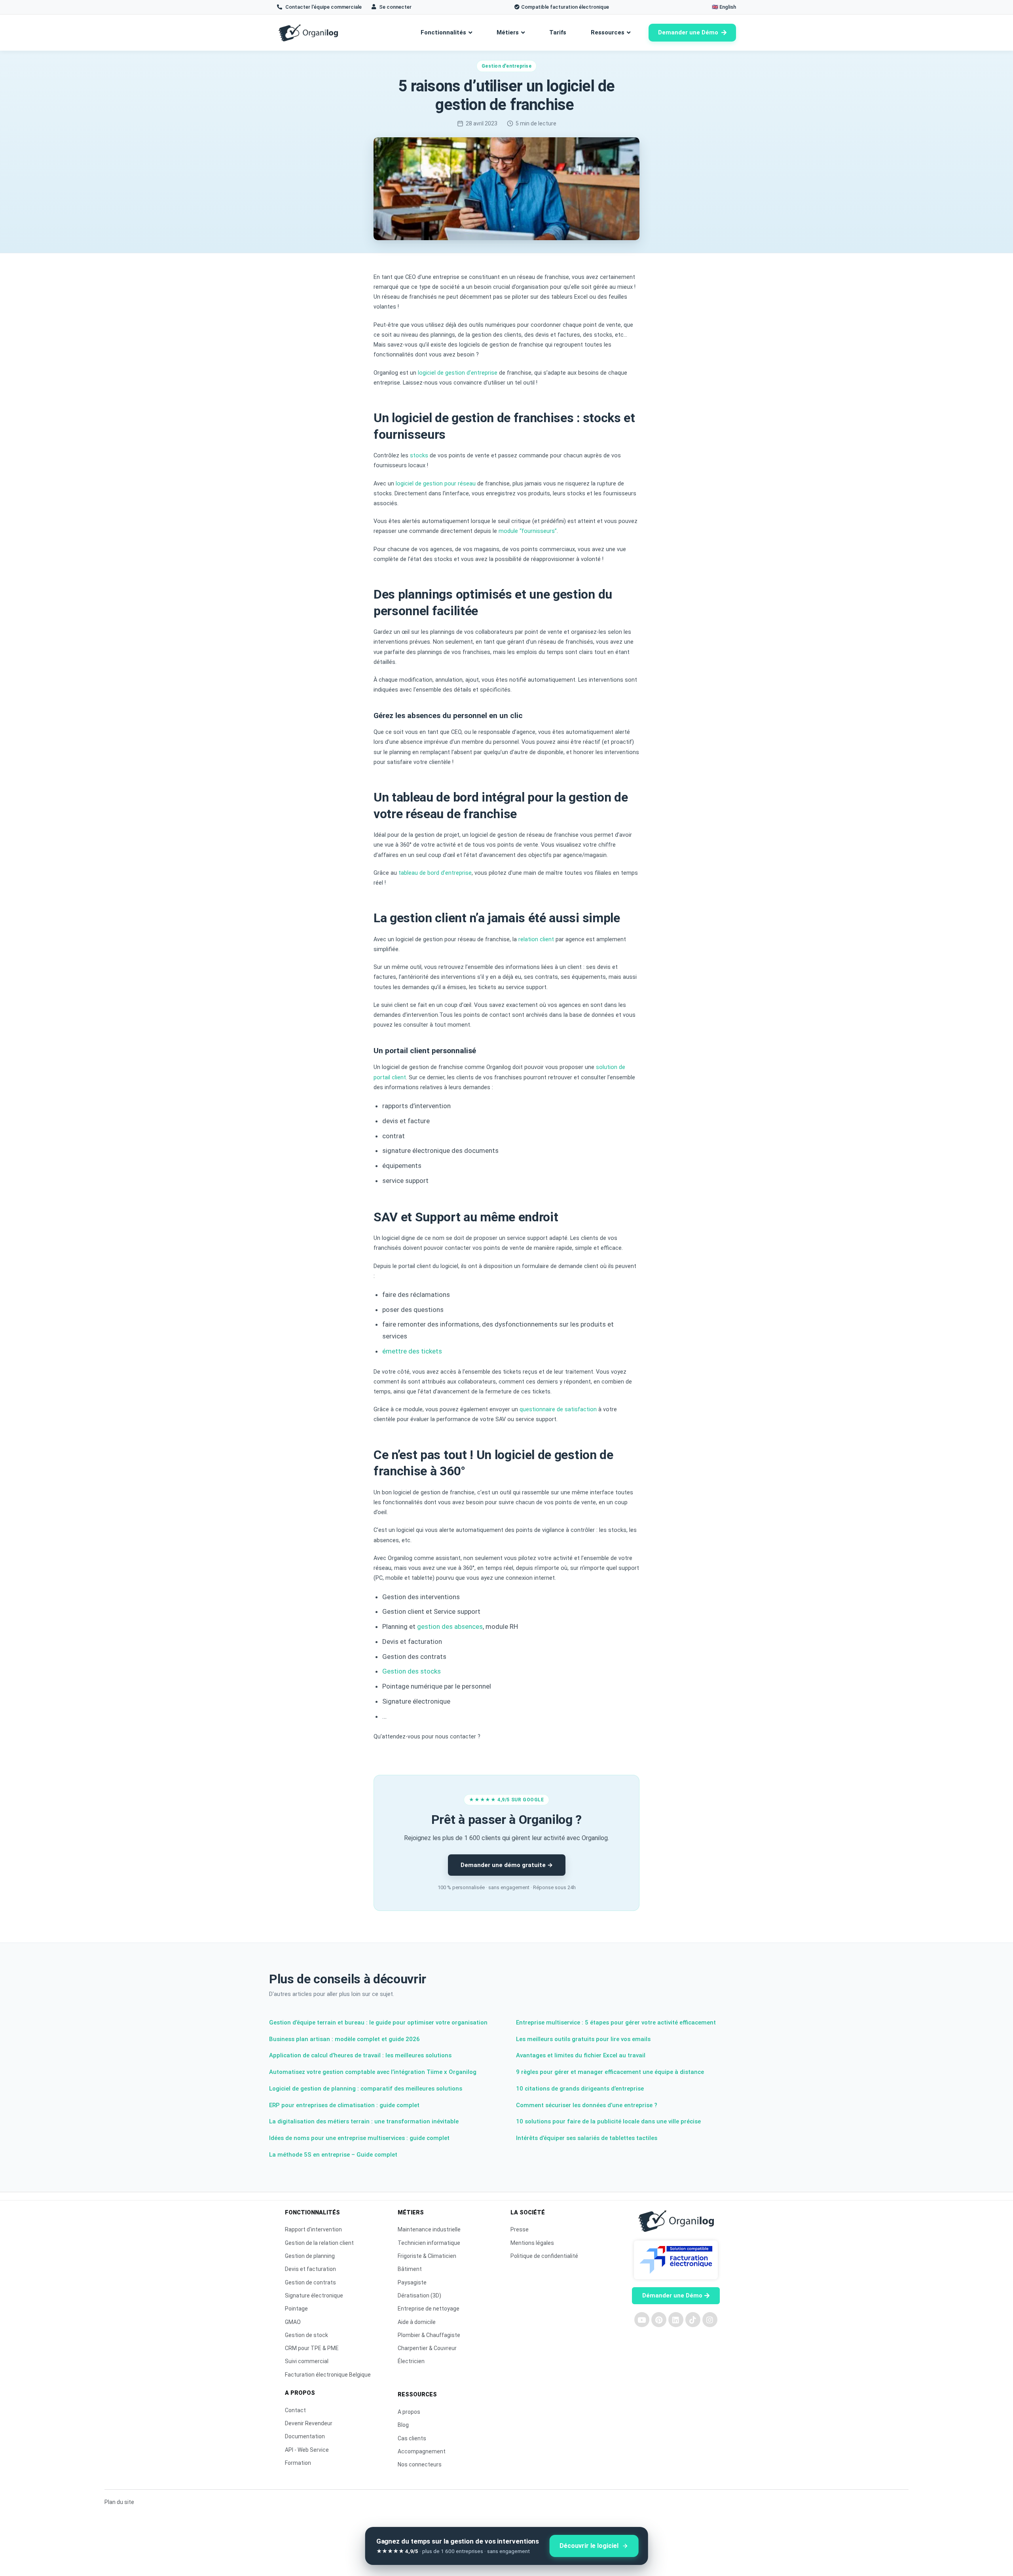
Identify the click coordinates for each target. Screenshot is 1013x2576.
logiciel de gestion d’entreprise (458, 373)
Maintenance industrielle (429, 2229)
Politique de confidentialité (544, 2256)
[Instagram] (710, 2320)
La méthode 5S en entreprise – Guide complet (333, 2155)
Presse (520, 2229)
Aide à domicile (417, 2322)
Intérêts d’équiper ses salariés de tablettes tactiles (587, 2138)
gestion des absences (450, 1626)
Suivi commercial (307, 2361)
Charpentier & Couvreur (427, 2348)
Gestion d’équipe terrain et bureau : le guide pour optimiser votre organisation (378, 2023)
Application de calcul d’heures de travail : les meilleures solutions (360, 2055)
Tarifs (558, 32)
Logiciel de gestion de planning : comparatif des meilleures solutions (366, 2089)
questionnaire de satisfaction (558, 1409)
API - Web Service (307, 2450)
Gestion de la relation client (319, 2243)
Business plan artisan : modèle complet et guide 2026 (344, 2039)
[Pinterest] (659, 2320)
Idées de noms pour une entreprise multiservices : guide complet (359, 2138)
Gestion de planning (310, 2256)
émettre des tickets (412, 1351)
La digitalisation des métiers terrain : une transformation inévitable (364, 2121)
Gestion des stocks (412, 1671)
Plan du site (119, 2502)
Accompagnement (422, 2451)
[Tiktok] (693, 2320)
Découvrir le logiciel (589, 2546)
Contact (295, 2410)
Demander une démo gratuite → (507, 1865)
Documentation (305, 2436)
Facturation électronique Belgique (328, 2375)
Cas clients (412, 2438)
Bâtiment (410, 2269)
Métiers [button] (508, 32)
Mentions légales (532, 2243)
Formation (298, 2463)
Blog (403, 2425)
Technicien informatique (429, 2243)
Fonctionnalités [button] (443, 32)
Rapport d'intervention (313, 2229)
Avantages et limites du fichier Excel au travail (581, 2055)
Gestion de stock (306, 2335)
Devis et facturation (310, 2269)
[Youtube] (642, 2320)
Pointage (296, 2309)
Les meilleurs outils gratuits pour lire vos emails (583, 2039)
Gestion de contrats (310, 2282)
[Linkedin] (676, 2320)
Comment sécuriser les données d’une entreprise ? (587, 2105)
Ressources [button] (608, 32)
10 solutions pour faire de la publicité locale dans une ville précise (608, 2121)
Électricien (411, 2361)
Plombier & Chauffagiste (429, 2335)
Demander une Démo (688, 32)
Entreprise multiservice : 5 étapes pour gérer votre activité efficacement (616, 2023)
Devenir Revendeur (309, 2423)
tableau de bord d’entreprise (435, 873)
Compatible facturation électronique (565, 7)
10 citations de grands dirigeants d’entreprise (580, 2089)
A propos (409, 2412)
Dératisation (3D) (419, 2295)
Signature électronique (314, 2295)
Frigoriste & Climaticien (427, 2256)
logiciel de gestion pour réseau (436, 484)
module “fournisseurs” (528, 531)
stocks (419, 456)
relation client (536, 939)
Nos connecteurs (420, 2464)
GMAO (293, 2322)
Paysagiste (412, 2282)
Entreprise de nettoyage (429, 2309)
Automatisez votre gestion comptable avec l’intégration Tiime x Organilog (373, 2072)
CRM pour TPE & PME (312, 2348)
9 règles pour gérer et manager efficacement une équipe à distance (610, 2072)
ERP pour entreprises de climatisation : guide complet (344, 2105)
